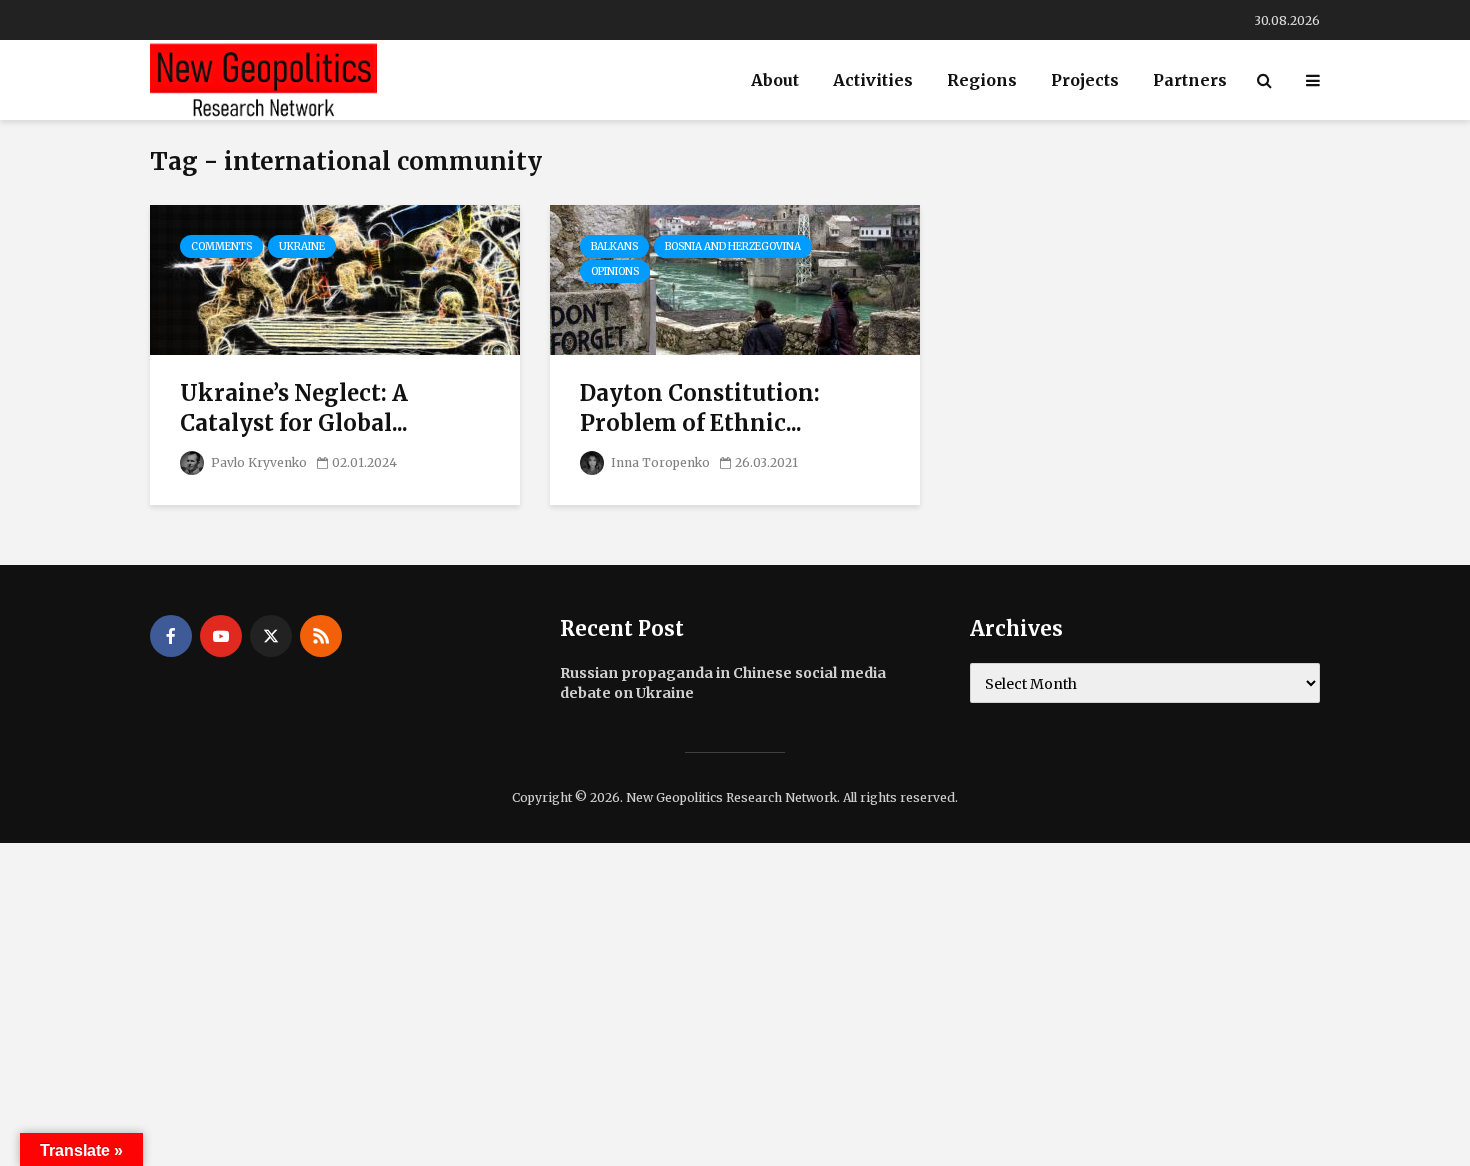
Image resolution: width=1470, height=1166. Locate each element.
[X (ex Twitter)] (271, 636)
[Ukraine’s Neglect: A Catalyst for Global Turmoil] (335, 279)
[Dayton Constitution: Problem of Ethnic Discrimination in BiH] (735, 279)
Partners (1190, 80)
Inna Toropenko (659, 462)
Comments (221, 246)
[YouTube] (221, 636)
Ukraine (302, 246)
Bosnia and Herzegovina (733, 246)
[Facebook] (171, 636)
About (775, 80)
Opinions (615, 271)
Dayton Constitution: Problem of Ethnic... (700, 408)
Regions (982, 80)
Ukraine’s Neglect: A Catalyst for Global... (294, 408)
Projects (1085, 80)
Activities (873, 80)
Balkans (614, 246)
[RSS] (321, 636)
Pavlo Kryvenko (257, 462)
